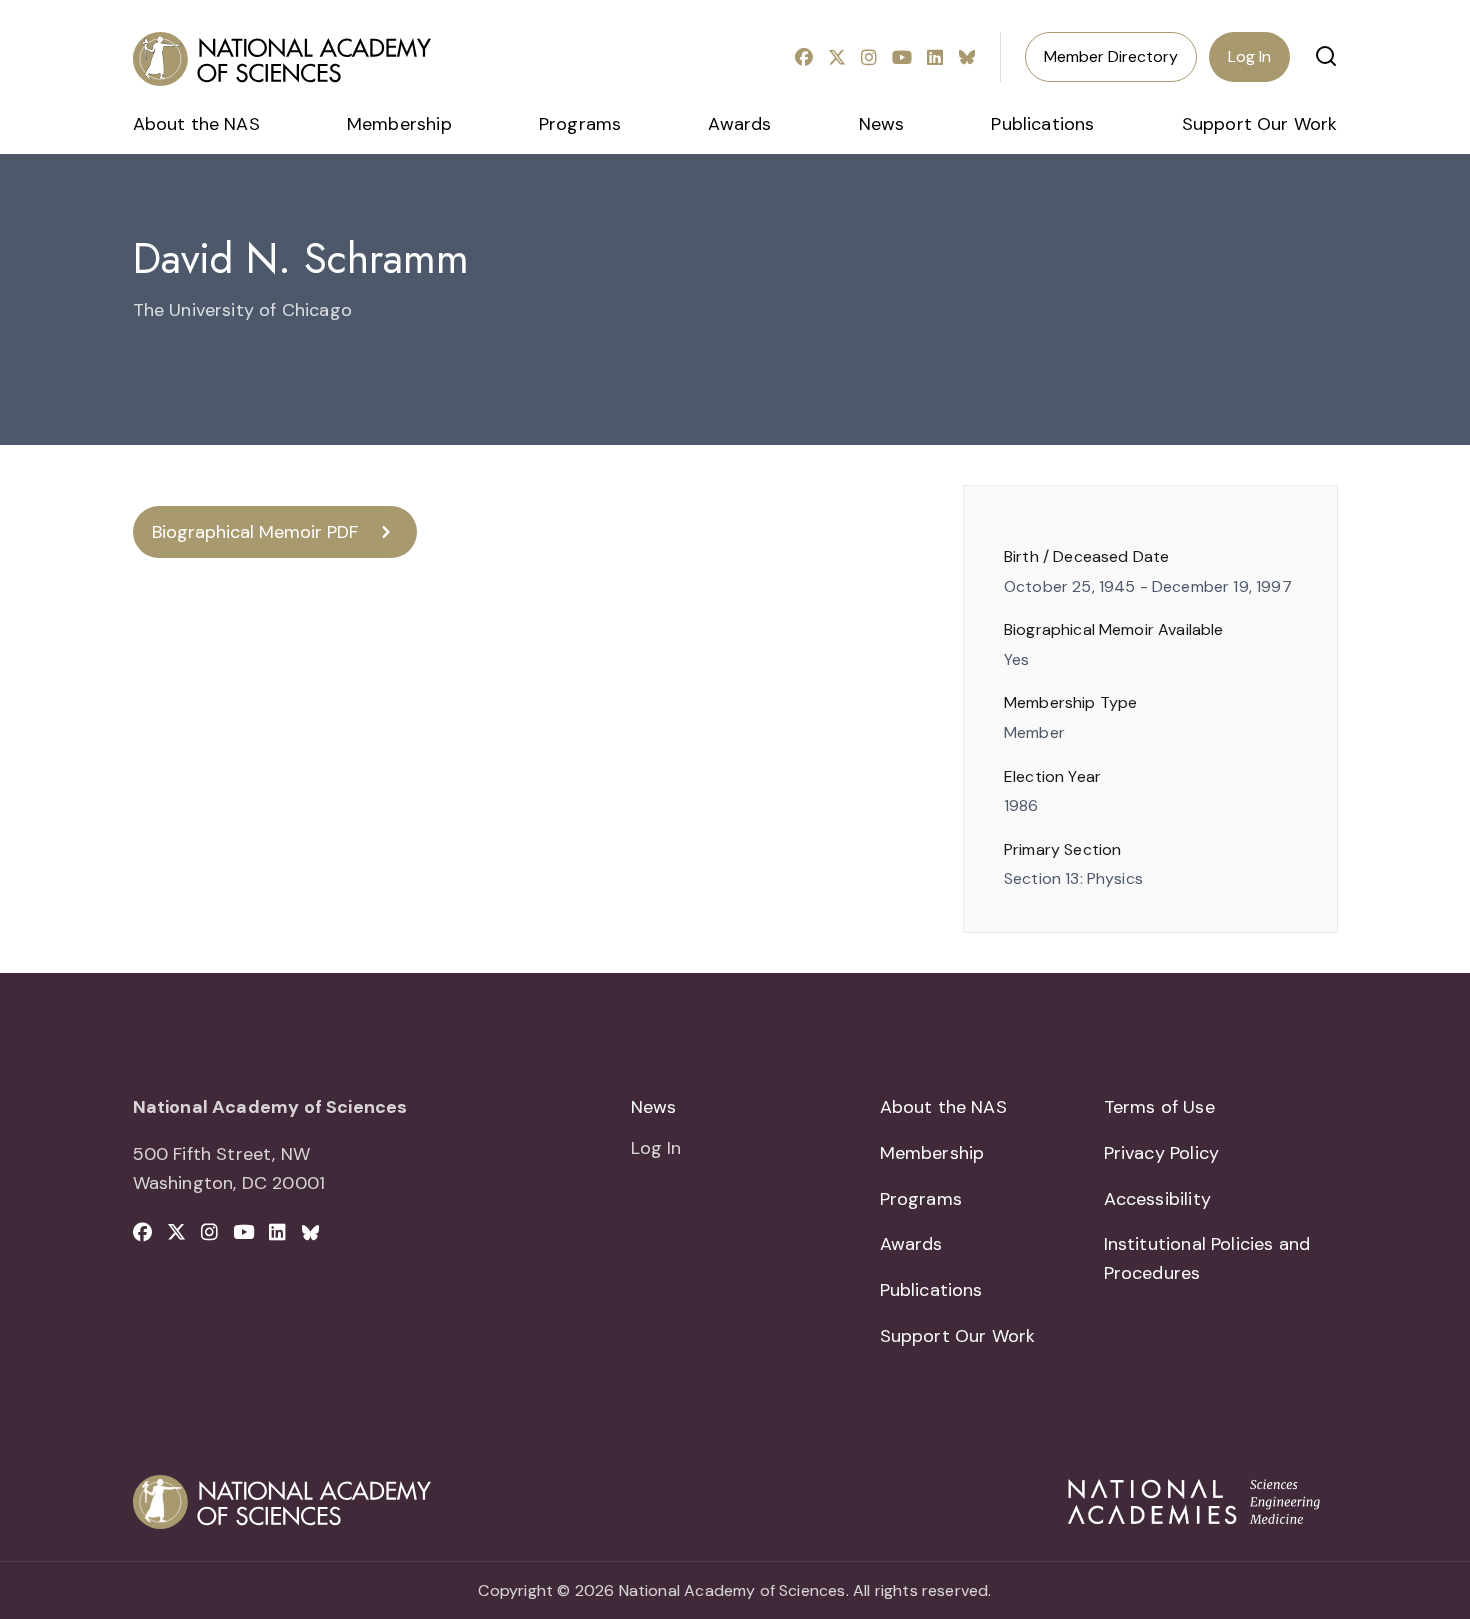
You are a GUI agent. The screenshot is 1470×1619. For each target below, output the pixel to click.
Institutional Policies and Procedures (1207, 1258)
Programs (580, 124)
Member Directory (1111, 56)
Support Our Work (1260, 124)
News (882, 124)
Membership (399, 124)
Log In (1249, 56)
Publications (1042, 124)
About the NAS (196, 124)
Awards (739, 124)
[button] (1326, 56)
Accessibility (1157, 1199)
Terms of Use (1159, 1107)
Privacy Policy (1162, 1153)
